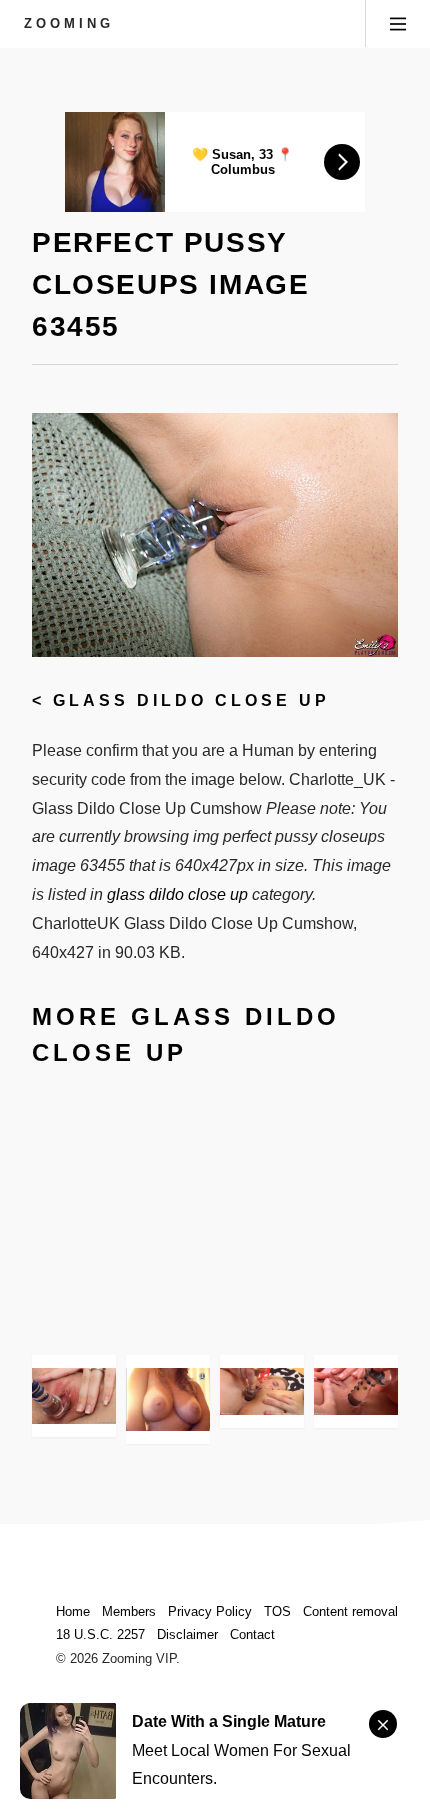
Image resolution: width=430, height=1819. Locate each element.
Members (129, 1611)
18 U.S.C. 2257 (100, 1634)
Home (73, 1611)
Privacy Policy (210, 1611)
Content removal (350, 1611)
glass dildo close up (191, 700)
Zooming (69, 23)
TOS (277, 1611)
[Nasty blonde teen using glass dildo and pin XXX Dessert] (356, 1391)
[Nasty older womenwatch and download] (262, 1391)
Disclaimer (187, 1634)
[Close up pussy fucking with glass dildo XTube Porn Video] (168, 1399)
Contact (252, 1634)
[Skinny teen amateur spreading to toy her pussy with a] (74, 1396)
